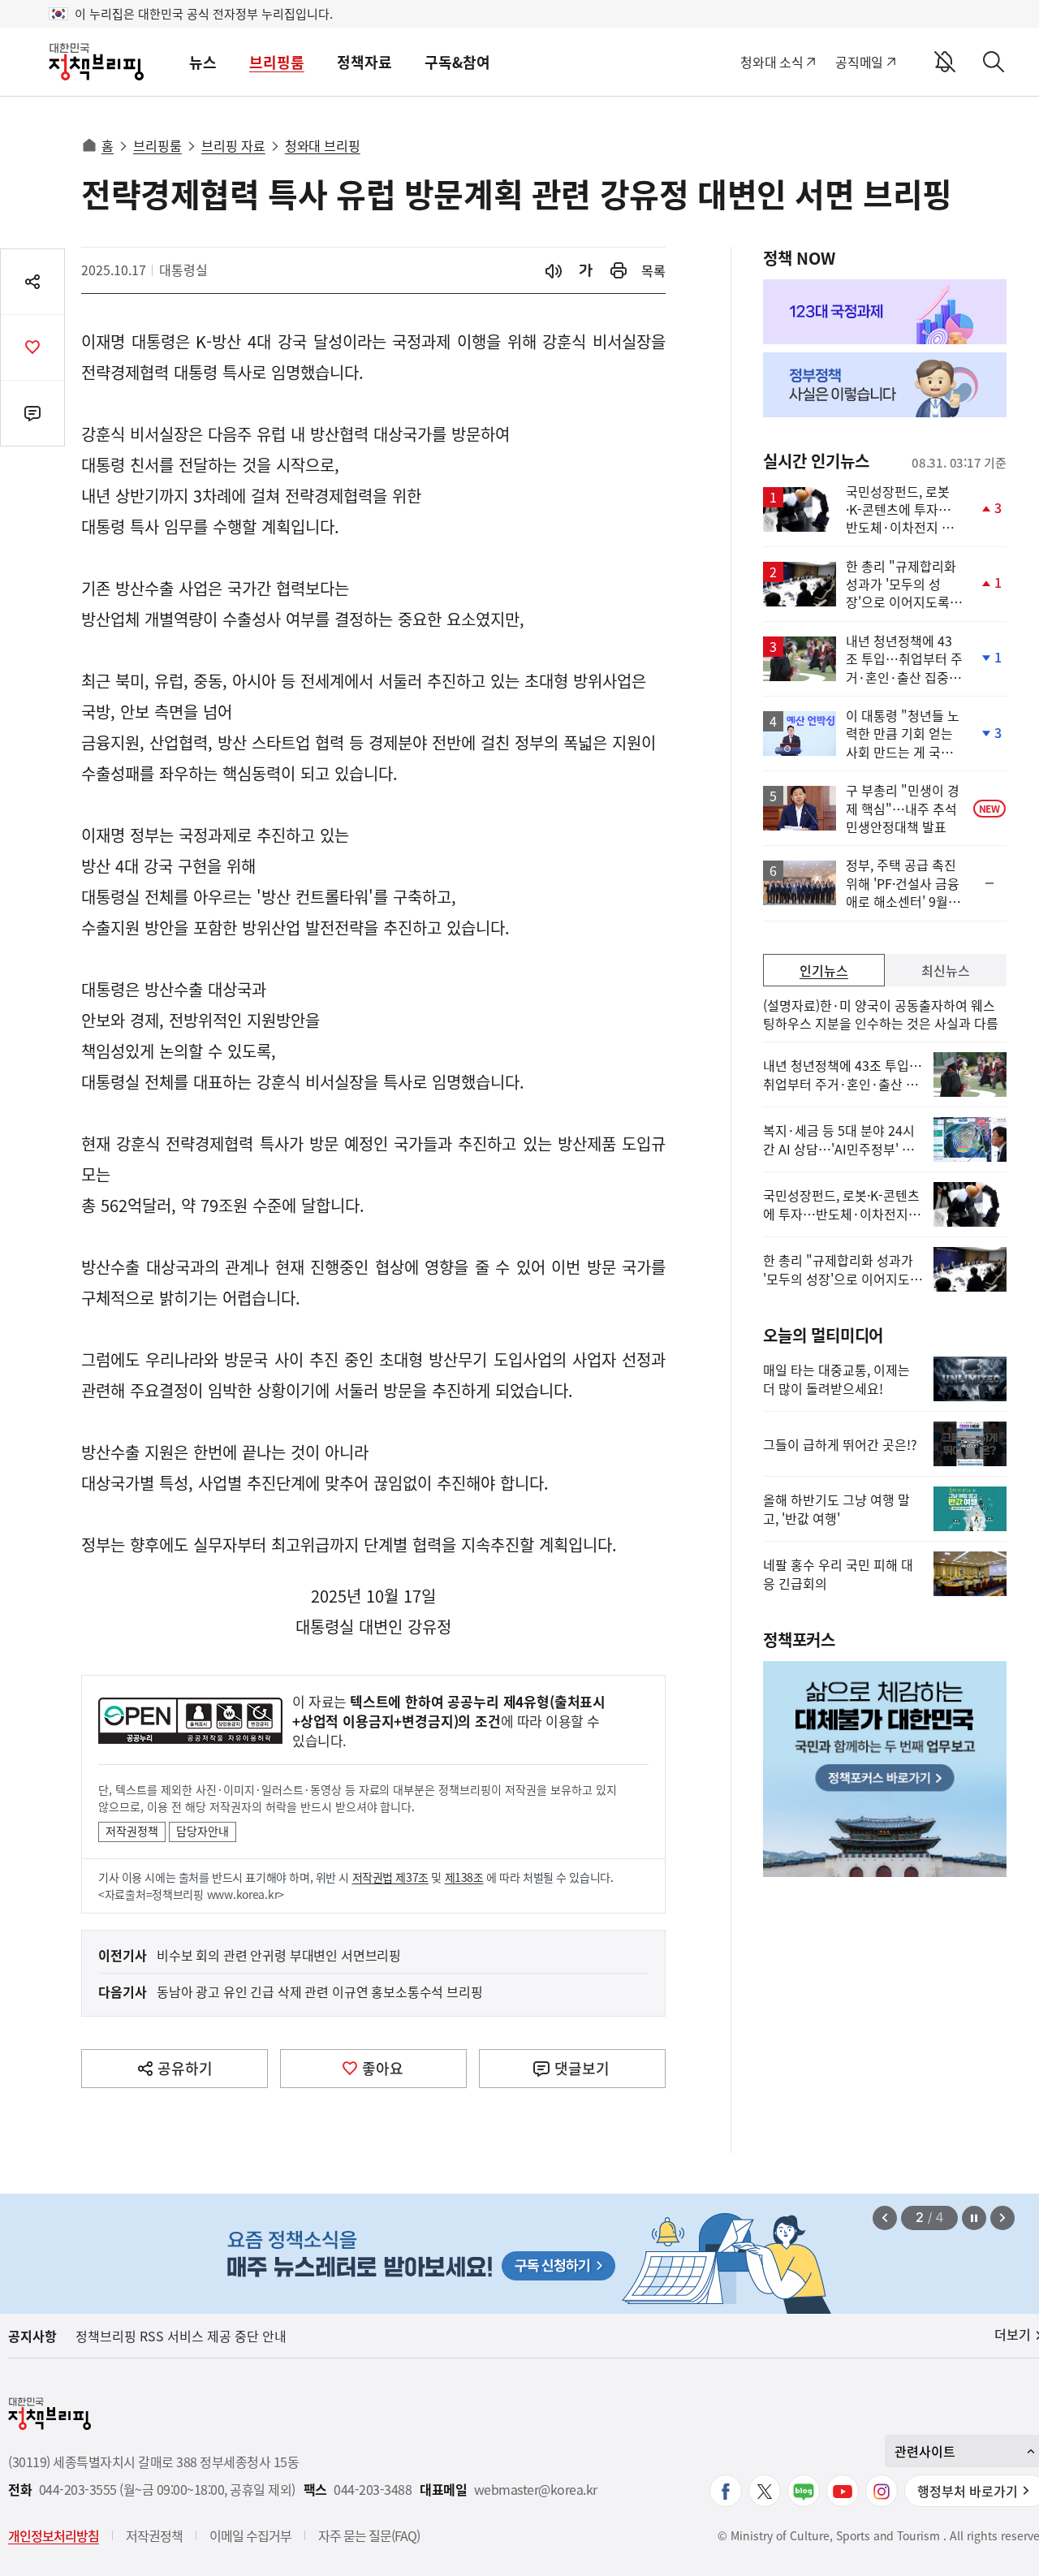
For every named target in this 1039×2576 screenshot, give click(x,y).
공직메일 (859, 62)
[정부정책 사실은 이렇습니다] (885, 385)
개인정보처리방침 (54, 2535)
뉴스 (203, 62)
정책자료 (364, 62)
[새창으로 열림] (619, 271)
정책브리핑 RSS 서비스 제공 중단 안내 (181, 2336)
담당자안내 (203, 1831)
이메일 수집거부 (250, 2535)
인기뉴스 (824, 970)
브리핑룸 (277, 62)
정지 (974, 2218)
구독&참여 (457, 62)
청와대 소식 (772, 62)
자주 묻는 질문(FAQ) (369, 2535)
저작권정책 (132, 1831)
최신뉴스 (946, 970)
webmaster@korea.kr (536, 2490)
